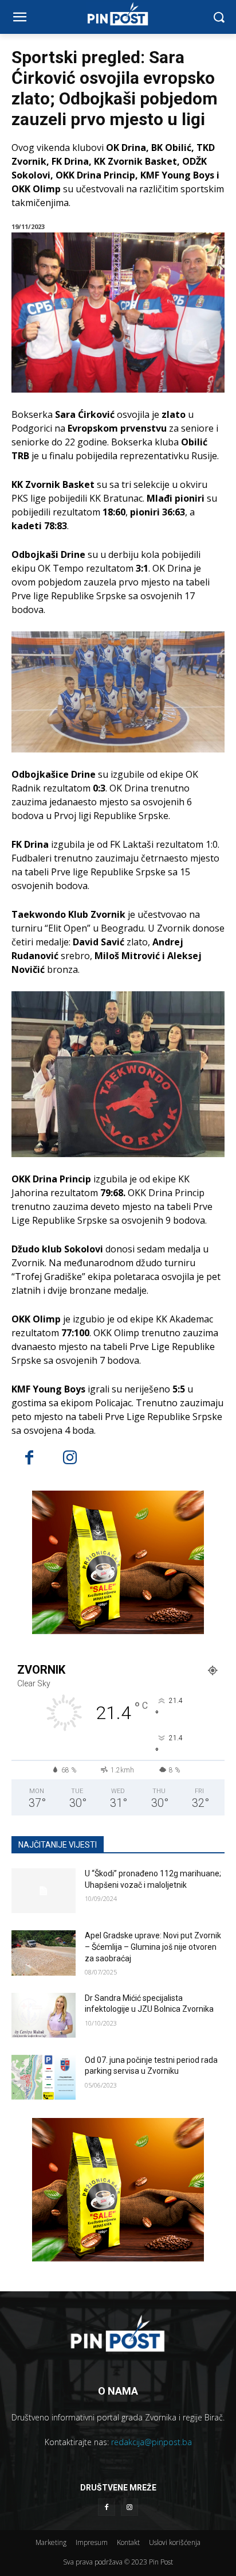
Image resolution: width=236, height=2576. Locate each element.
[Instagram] (70, 1459)
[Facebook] (29, 1459)
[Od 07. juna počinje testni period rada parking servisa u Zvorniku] (44, 2077)
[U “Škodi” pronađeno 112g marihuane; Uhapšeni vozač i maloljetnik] (44, 1891)
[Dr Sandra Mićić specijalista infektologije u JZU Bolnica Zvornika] (44, 2015)
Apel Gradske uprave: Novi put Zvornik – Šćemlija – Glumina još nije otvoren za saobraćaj (153, 1947)
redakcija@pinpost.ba (152, 2442)
